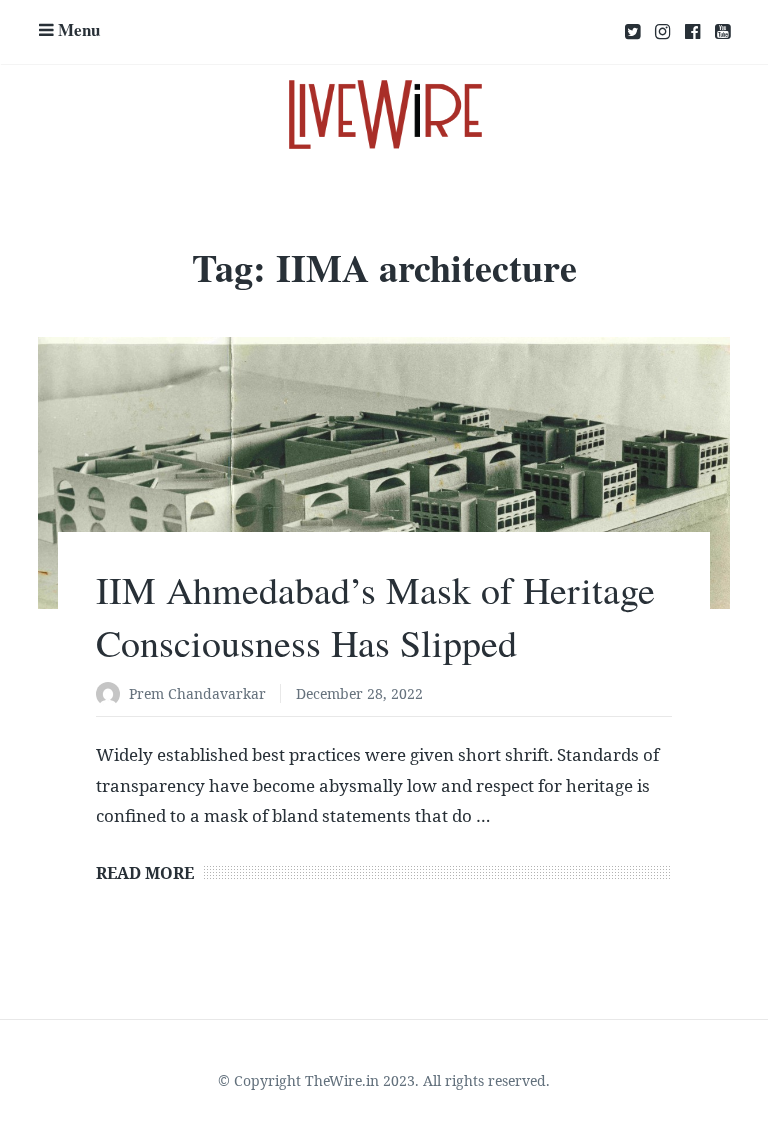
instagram (662, 32)
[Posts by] (112, 695)
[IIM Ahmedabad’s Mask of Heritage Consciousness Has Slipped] (384, 473)
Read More (145, 873)
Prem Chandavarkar (197, 693)
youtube (722, 32)
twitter (632, 32)
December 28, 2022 (359, 693)
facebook (692, 32)
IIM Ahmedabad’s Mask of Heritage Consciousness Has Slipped (375, 616)
